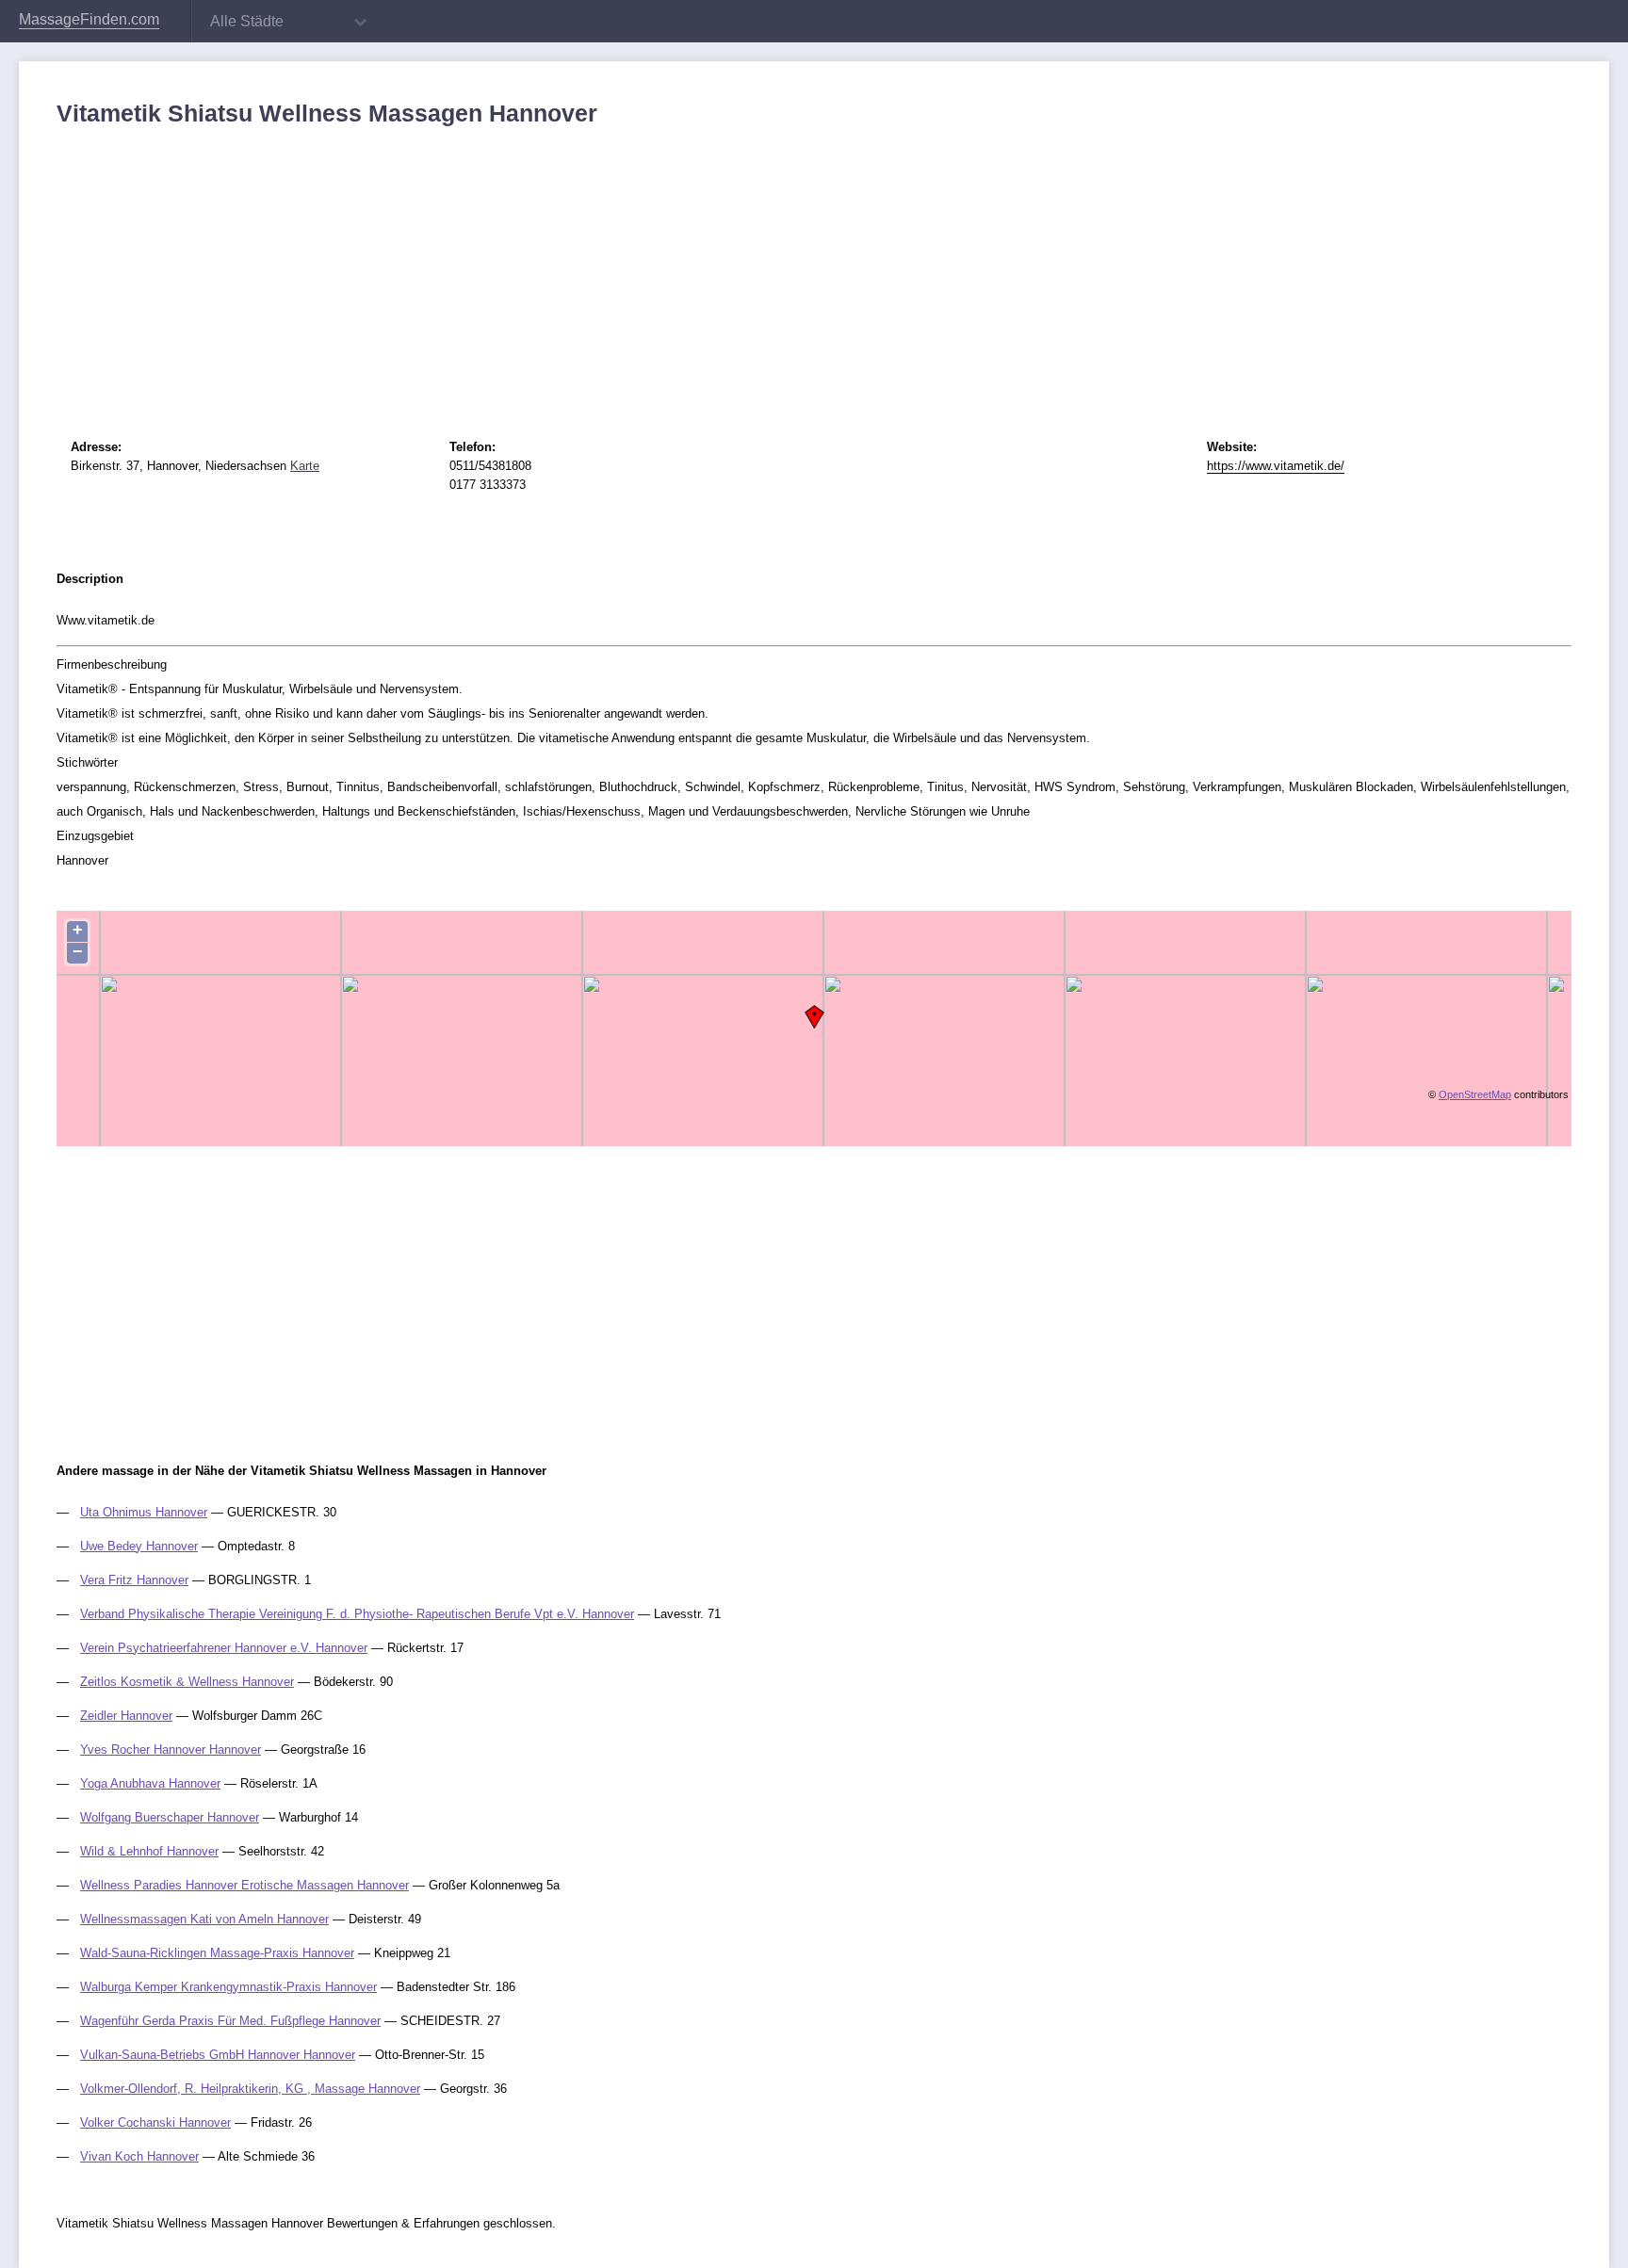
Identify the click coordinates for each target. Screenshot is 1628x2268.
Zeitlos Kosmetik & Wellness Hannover (187, 1682)
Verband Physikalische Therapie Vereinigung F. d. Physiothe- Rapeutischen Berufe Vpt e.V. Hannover (357, 1614)
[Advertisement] (622, 268)
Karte (305, 466)
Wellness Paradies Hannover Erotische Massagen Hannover (244, 1885)
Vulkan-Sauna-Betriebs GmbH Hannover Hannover (218, 2055)
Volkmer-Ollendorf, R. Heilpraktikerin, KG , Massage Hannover (250, 2089)
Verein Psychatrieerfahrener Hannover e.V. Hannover (224, 1648)
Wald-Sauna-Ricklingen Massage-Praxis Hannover (217, 1953)
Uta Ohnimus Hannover (144, 1512)
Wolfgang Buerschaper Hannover (170, 1817)
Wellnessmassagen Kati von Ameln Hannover (204, 1919)
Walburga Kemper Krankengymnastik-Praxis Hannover (228, 1987)
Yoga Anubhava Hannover (150, 1783)
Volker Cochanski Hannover (155, 2122)
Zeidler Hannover (126, 1716)
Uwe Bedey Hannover (139, 1546)
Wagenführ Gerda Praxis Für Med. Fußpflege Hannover (230, 2021)
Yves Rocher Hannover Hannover (171, 1750)
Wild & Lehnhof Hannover (149, 1851)
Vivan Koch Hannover (139, 2156)
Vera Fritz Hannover (134, 1580)
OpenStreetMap (1475, 1094)
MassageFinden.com (89, 19)
